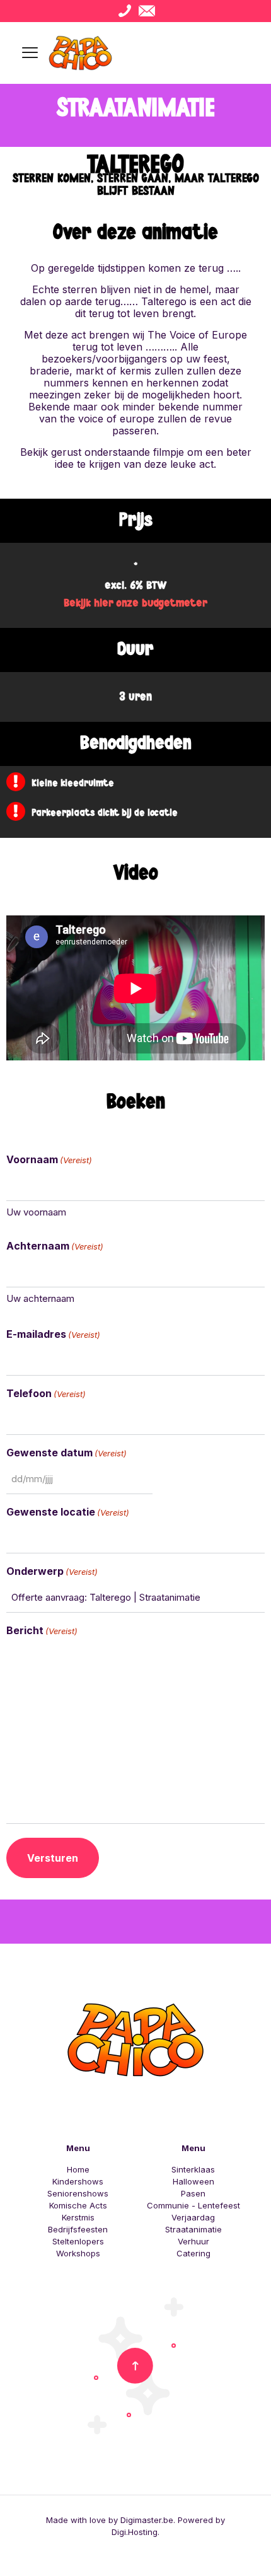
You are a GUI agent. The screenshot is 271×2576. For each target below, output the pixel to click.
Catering (193, 2253)
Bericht (42, 1631)
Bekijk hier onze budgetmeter (135, 603)
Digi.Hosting (135, 2532)
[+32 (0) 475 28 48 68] (124, 11)
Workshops (78, 2253)
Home (78, 2169)
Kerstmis (78, 2217)
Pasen (193, 2193)
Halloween (193, 2181)
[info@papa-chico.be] (147, 11)
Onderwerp (52, 1571)
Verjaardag (193, 2217)
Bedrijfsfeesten (78, 2229)
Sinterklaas (193, 2169)
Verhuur (193, 2241)
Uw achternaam (40, 1298)
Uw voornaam (36, 1212)
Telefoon (46, 1394)
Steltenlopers (78, 2241)
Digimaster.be (147, 2520)
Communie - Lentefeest (193, 2205)
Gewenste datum (66, 1453)
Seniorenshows (78, 2193)
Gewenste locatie (68, 1512)
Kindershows (78, 2181)
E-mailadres (53, 1334)
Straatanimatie (193, 2229)
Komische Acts (78, 2205)
